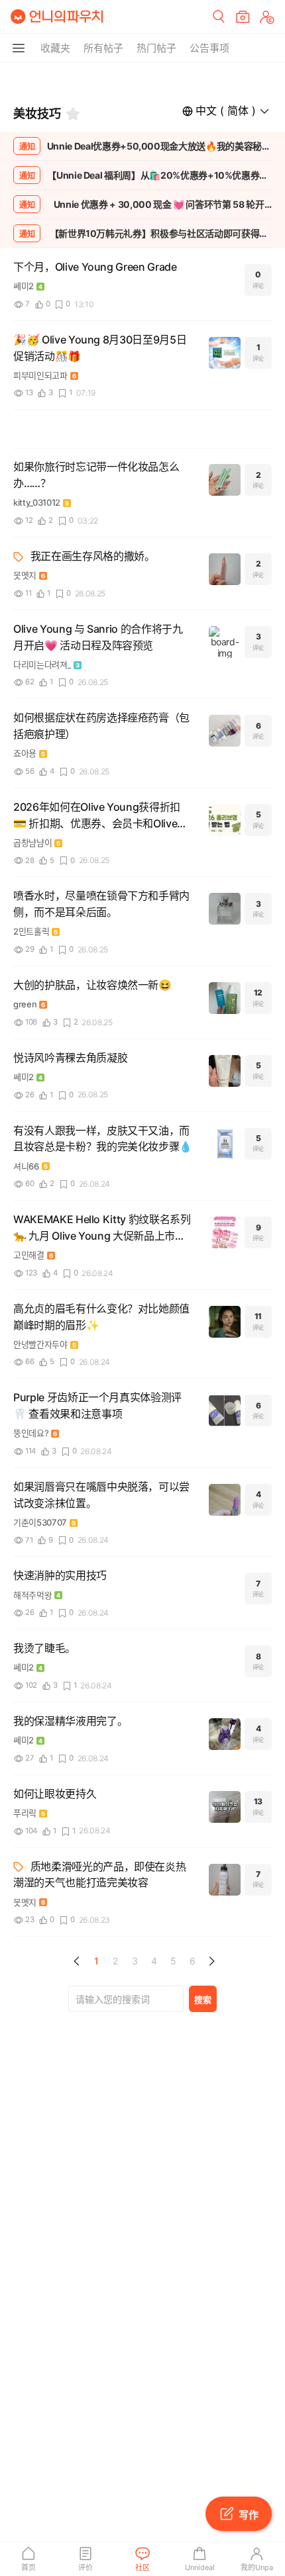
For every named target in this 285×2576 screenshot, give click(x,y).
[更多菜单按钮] (19, 48)
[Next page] (211, 1961)
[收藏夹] (73, 114)
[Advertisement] (142, 79)
